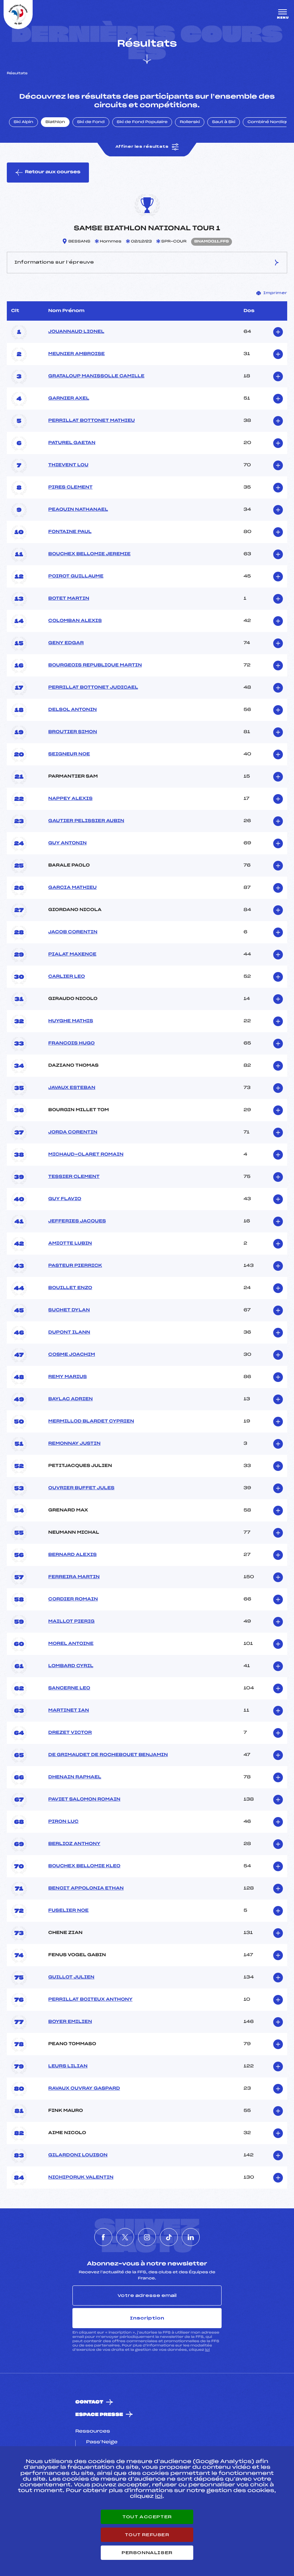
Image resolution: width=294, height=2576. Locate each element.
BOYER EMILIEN (70, 2022)
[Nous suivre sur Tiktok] (169, 2237)
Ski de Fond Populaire (142, 122)
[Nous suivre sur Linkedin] (191, 2237)
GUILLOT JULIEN (72, 1977)
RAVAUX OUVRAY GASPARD (84, 2089)
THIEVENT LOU (68, 465)
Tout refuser (147, 2535)
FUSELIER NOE (69, 1911)
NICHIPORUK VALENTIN (81, 2178)
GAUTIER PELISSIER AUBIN (86, 821)
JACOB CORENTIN (73, 932)
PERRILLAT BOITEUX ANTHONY (91, 2000)
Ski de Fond (91, 122)
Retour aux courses (53, 172)
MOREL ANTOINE (71, 1644)
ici (207, 2350)
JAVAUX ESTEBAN (72, 1088)
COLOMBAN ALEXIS (75, 621)
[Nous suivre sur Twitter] (125, 2237)
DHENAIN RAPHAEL (75, 1777)
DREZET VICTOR (70, 1733)
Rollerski (190, 122)
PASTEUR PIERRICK (75, 1266)
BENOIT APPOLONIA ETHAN (86, 1888)
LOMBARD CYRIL (71, 1666)
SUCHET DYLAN (69, 1310)
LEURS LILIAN (68, 2066)
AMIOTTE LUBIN (70, 1244)
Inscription (147, 2318)
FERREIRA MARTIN (74, 1577)
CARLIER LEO (67, 977)
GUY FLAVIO (65, 1199)
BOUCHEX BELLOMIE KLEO (84, 1866)
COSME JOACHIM (72, 1355)
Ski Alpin (23, 122)
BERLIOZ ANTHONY (74, 1844)
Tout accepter (147, 2517)
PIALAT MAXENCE (72, 954)
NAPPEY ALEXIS (70, 799)
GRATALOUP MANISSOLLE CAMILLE (96, 376)
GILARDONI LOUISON (78, 2155)
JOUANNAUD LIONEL (76, 332)
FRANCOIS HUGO (72, 1043)
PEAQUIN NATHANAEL (78, 510)
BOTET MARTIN (69, 599)
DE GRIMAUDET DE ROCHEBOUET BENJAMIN (108, 1755)
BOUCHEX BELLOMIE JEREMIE (90, 554)
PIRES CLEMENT (71, 487)
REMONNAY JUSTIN (75, 1444)
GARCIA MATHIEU (73, 888)
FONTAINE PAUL (70, 532)
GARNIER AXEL (69, 398)
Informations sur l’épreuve (54, 262)
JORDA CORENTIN (73, 1132)
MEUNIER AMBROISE (77, 354)
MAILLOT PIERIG (72, 1622)
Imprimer (275, 293)
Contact (89, 2402)
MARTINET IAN (69, 1711)
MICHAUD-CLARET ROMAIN (86, 1155)
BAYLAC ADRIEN (71, 1399)
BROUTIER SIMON (73, 732)
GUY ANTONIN (68, 843)
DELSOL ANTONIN (73, 710)
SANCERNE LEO (69, 1688)
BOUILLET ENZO (70, 1288)
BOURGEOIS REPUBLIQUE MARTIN (95, 665)
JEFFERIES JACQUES (77, 1221)
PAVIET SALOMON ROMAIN (84, 1799)
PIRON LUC (63, 1822)
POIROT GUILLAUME (76, 576)
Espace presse (99, 2415)
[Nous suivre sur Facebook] (103, 2237)
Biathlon (55, 122)
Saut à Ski (224, 122)
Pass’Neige (102, 2442)
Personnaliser (147, 2553)
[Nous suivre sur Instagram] (147, 2237)
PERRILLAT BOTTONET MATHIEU (92, 421)
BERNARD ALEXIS (73, 1555)
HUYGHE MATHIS (71, 1021)
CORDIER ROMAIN (73, 1599)
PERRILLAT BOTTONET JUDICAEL (93, 688)
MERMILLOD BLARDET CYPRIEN (91, 1421)
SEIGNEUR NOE (69, 754)
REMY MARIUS (68, 1377)
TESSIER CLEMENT (74, 1177)
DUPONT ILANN (69, 1332)
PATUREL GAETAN (72, 443)
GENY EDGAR (66, 643)
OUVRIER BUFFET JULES (82, 1488)
